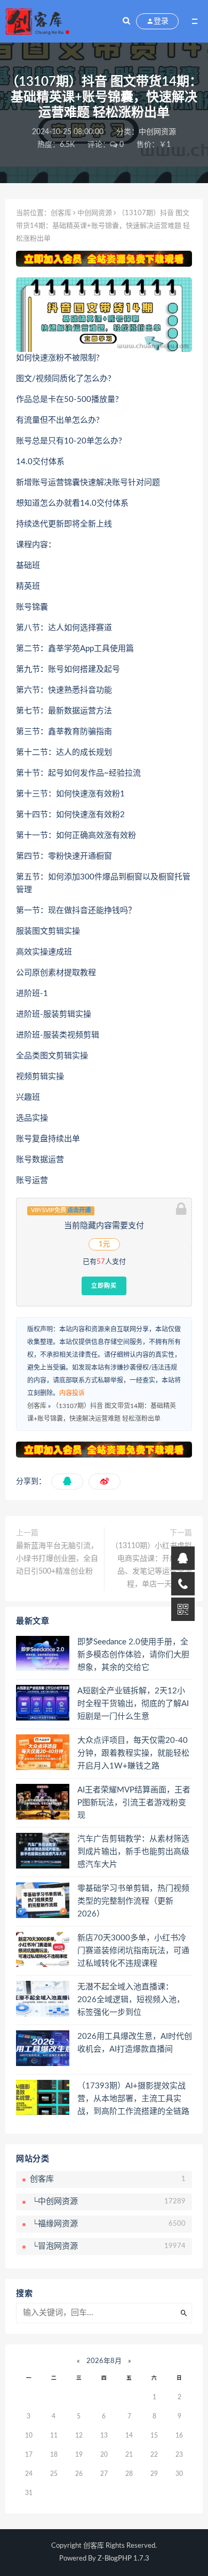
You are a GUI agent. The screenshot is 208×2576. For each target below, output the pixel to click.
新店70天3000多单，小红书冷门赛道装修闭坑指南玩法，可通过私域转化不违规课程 (133, 1951)
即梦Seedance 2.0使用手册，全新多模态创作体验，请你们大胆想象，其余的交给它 (133, 1655)
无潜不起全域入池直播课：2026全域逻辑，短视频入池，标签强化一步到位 (131, 2000)
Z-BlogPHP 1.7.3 (123, 2559)
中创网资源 (157, 132)
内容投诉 (72, 1393)
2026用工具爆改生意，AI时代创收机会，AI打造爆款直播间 (135, 2043)
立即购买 (104, 1286)
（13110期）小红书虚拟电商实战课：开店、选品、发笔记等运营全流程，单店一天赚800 (151, 1565)
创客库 (61, 213)
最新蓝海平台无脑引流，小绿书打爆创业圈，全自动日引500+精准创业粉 (57, 1559)
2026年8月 (104, 2361)
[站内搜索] (126, 21)
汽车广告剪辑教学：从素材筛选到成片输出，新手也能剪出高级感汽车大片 (133, 1852)
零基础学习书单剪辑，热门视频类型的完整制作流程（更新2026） (133, 1901)
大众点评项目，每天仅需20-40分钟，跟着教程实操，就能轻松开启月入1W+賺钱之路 (133, 1753)
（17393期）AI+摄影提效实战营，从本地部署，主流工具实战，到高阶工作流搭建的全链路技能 (133, 2100)
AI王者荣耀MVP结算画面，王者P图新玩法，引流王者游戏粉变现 (134, 1803)
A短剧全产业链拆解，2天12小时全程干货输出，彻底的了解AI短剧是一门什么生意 (133, 1704)
